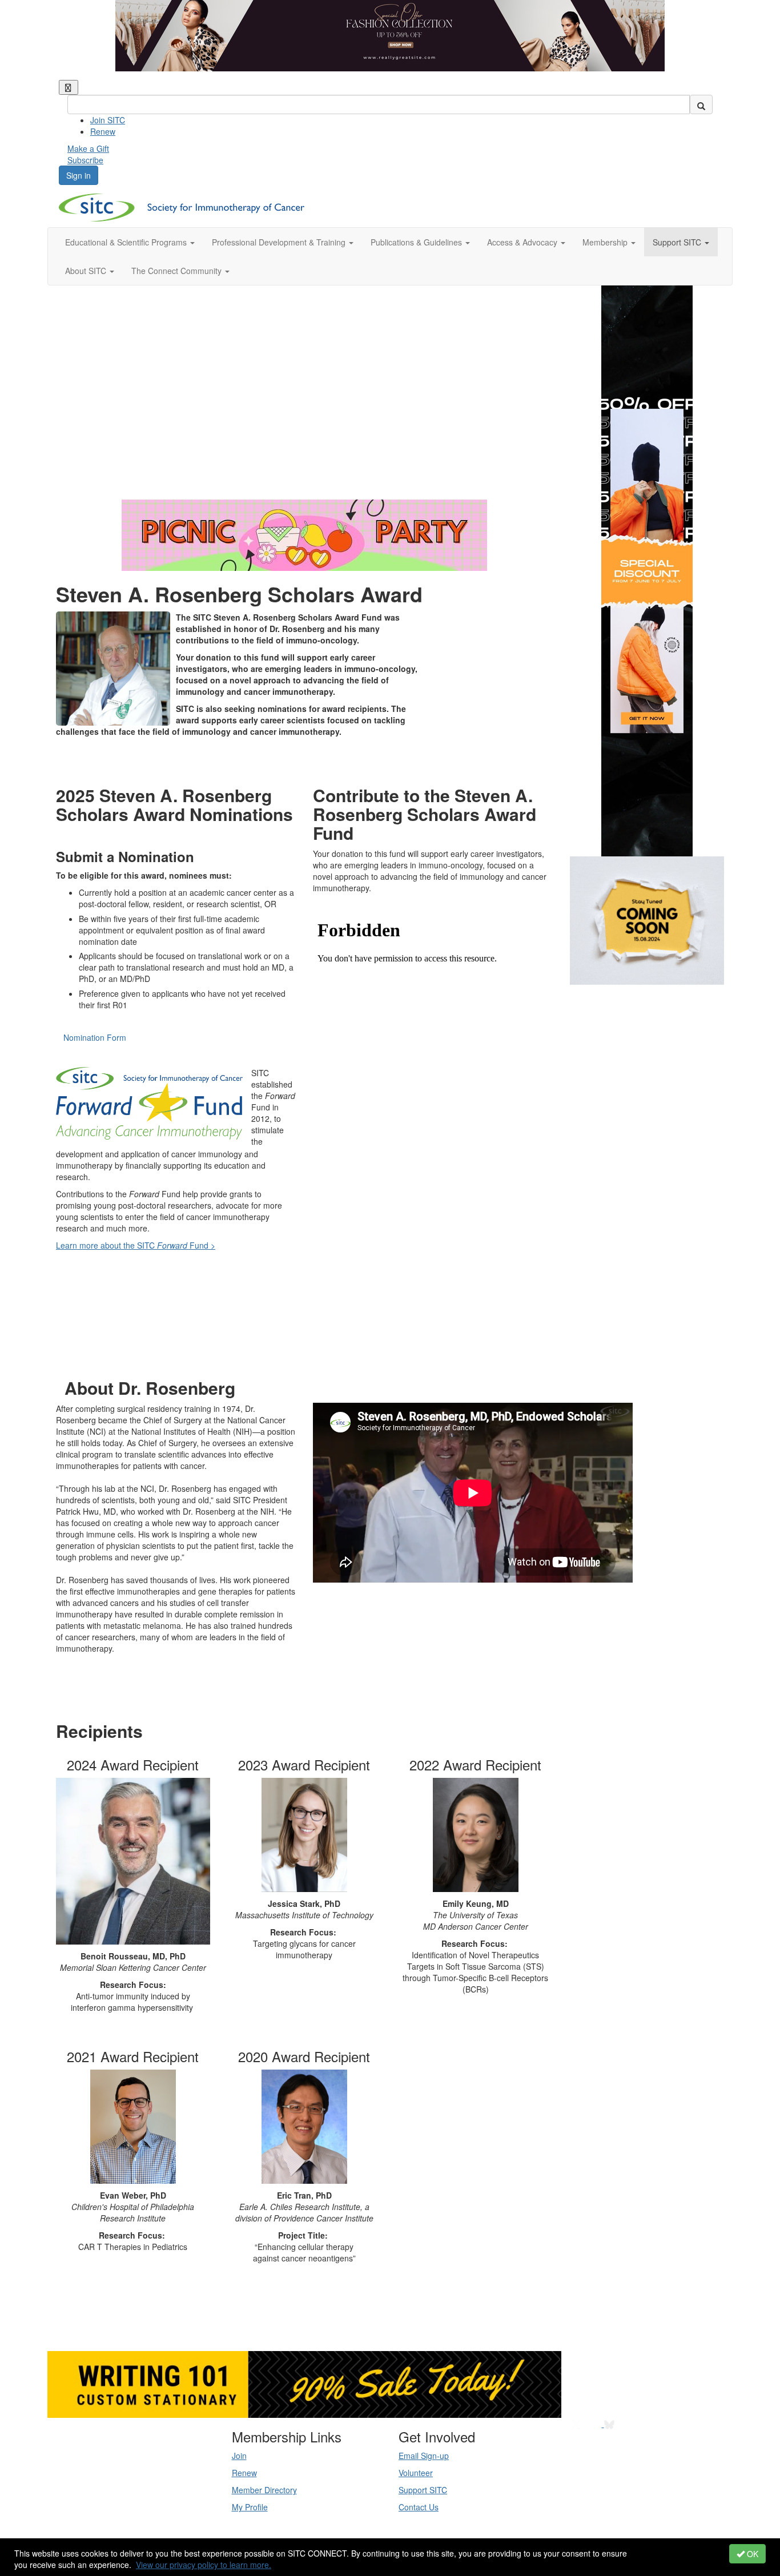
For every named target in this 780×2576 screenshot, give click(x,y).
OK (751, 2554)
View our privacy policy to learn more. (204, 2565)
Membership (606, 242)
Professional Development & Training (280, 242)
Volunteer (416, 2473)
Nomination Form (95, 1037)
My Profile (250, 2507)
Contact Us (419, 2507)
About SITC (87, 271)
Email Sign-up (424, 2456)
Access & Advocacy (523, 242)
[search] (701, 104)
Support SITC (678, 242)
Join (239, 2456)
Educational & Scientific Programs (127, 242)
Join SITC (108, 120)
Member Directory (264, 2490)
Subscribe (85, 160)
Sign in (79, 175)
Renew (103, 131)
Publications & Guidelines (417, 242)
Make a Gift (88, 148)
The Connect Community (178, 271)
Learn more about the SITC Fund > (136, 1245)
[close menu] (69, 87)
